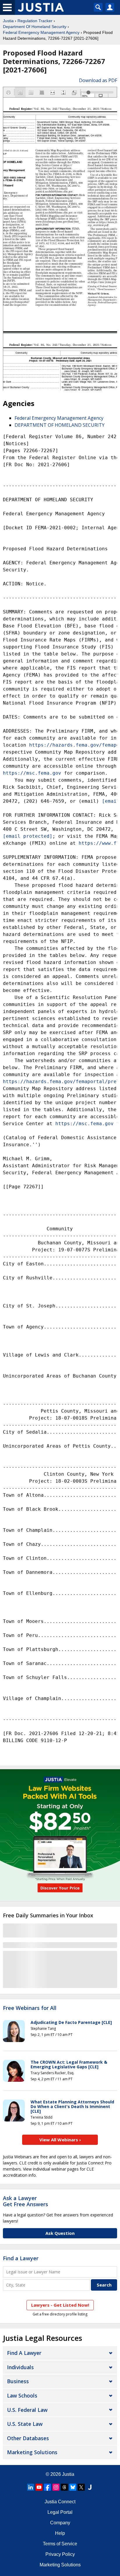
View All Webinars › (60, 2140)
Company (60, 2523)
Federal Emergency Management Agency (41, 32)
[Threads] (64, 2487)
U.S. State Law (25, 2424)
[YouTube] (39, 2487)
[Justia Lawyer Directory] (90, 2487)
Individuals (20, 2367)
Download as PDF (98, 80)
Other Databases (28, 2438)
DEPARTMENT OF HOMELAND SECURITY (60, 425)
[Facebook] (47, 2487)
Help (60, 2533)
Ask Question (60, 2233)
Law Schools (22, 2395)
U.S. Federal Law (27, 2410)
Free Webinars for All (30, 2008)
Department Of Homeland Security (35, 27)
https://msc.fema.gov (32, 773)
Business (18, 2381)
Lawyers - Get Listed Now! (60, 2305)
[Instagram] (56, 2487)
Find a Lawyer (21, 2258)
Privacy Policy (60, 2554)
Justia (8, 21)
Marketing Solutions (32, 2452)
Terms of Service (60, 2544)
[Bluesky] (73, 2487)
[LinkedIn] (31, 2487)
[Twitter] (81, 2487)
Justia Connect (60, 2502)
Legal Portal (60, 2512)
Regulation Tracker (35, 21)
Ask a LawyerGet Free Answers (25, 2201)
